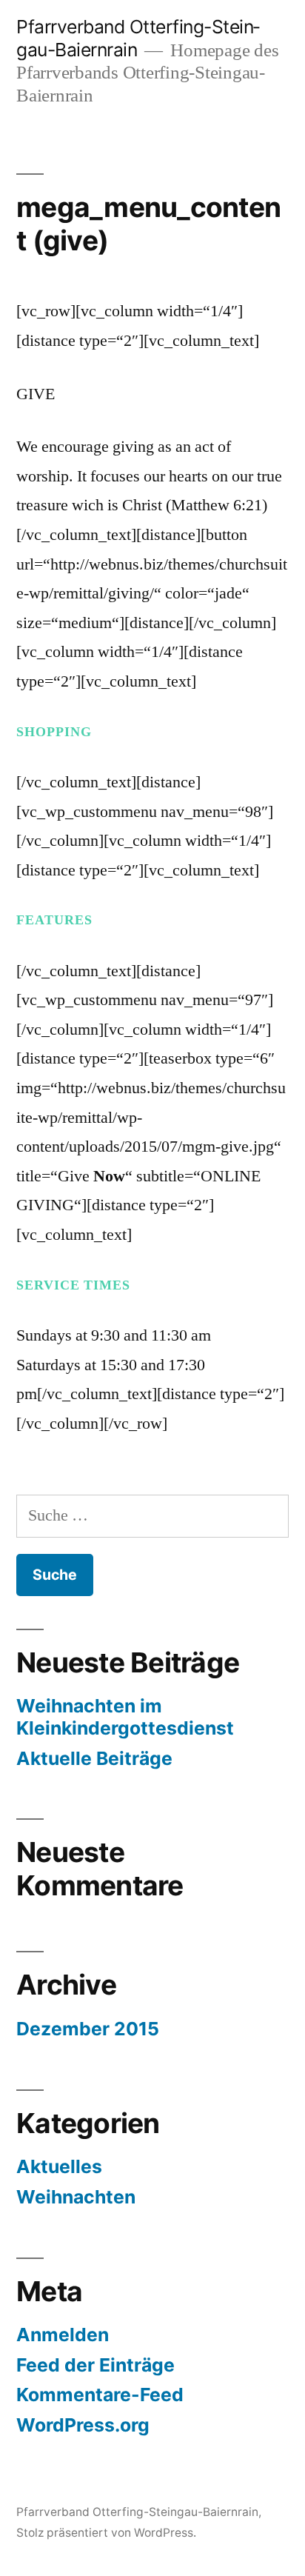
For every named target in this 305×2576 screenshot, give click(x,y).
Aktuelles (59, 2166)
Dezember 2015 (88, 2029)
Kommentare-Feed (100, 2395)
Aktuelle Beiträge (94, 1758)
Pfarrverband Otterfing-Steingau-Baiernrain (137, 2512)
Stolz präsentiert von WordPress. (106, 2533)
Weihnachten (76, 2197)
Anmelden (63, 2335)
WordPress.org (83, 2425)
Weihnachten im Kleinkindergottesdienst (125, 1717)
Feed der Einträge (95, 2365)
